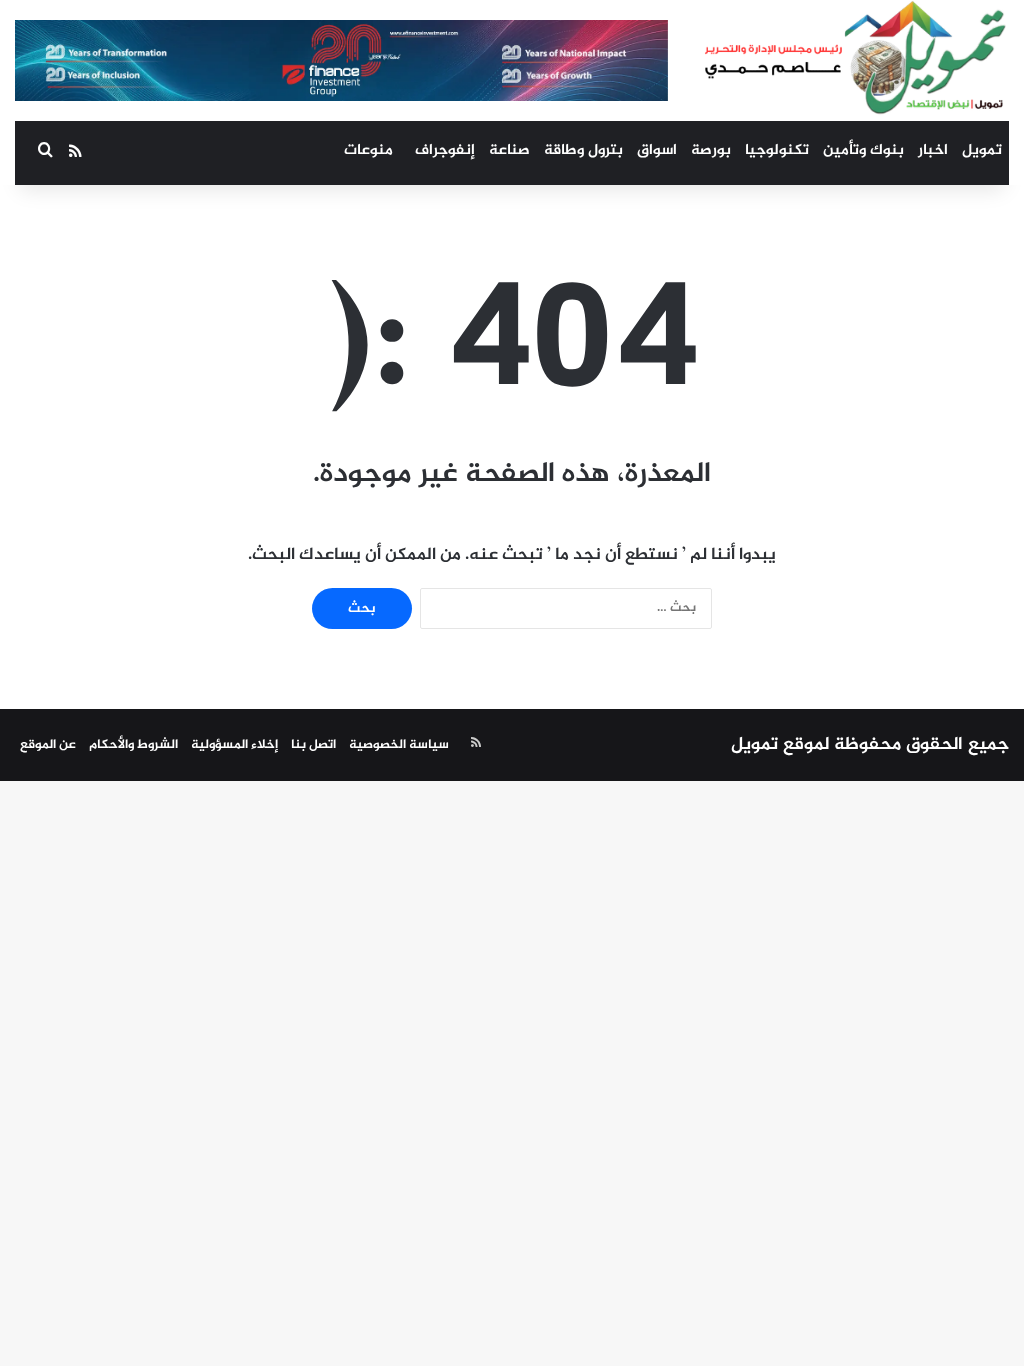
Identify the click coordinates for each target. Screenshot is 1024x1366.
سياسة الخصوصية (399, 745)
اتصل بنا (313, 745)
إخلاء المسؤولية (234, 745)
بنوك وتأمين (863, 150)
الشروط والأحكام (133, 745)
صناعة (509, 150)
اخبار (933, 150)
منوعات (368, 150)
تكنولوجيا (777, 150)
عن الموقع (48, 745)
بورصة (711, 150)
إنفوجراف (445, 150)
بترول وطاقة (583, 150)
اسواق (657, 150)
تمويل (982, 150)
